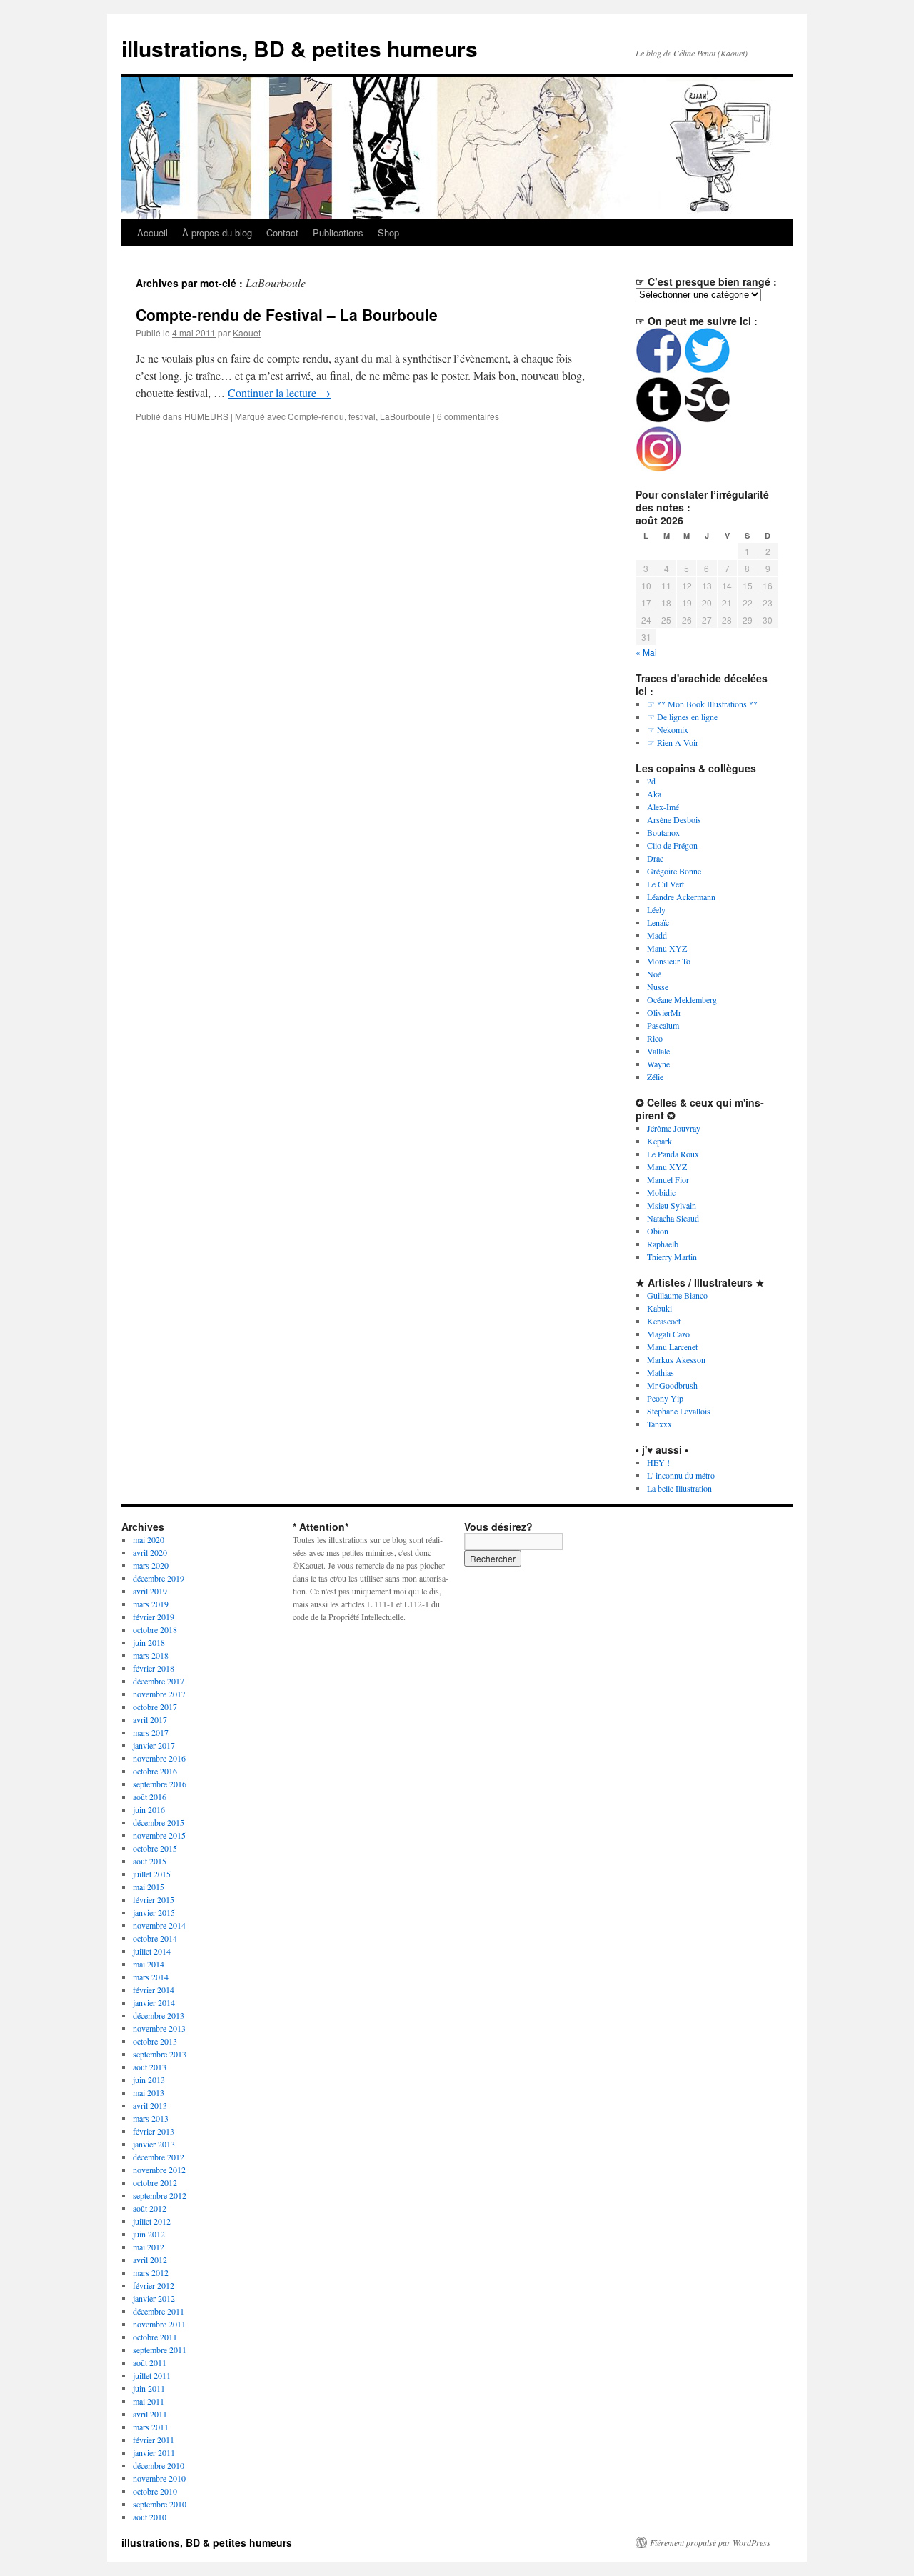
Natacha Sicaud (673, 1218)
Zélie (655, 1077)
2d (651, 781)
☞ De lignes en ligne (682, 717)
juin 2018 (149, 1642)
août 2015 (150, 1861)
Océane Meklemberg (682, 999)
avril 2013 (150, 2105)
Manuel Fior (668, 1179)
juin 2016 (149, 1809)
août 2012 (150, 2208)
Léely (656, 909)
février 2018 (154, 1668)
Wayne (658, 1064)
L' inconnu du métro (681, 1475)
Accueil (152, 233)
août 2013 (150, 2067)
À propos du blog (217, 233)
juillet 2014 (152, 1951)
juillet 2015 (152, 1874)
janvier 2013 (154, 2144)
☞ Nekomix (668, 729)
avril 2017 (150, 1719)
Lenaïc (658, 922)
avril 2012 (150, 2260)
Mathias (661, 1372)
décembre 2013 (159, 2015)
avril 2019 (150, 1591)
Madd (657, 935)
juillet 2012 (152, 2221)
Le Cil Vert (666, 884)
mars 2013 (151, 2118)
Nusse (658, 987)
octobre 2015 (155, 1848)
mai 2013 (149, 2092)
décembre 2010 (159, 2465)
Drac (655, 858)
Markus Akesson (676, 1359)
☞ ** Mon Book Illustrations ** (702, 704)
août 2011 (150, 2362)
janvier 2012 (154, 2298)
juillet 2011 (152, 2375)
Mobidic (661, 1192)
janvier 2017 (154, 1745)
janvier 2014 (154, 2002)
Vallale (658, 1051)
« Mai (646, 652)
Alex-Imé (663, 807)
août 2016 (150, 1797)
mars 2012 (151, 2272)
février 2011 (154, 2440)
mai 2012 (149, 2247)
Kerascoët (664, 1321)
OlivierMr (664, 1012)
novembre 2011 (159, 2324)
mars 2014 (151, 1977)
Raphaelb (663, 1244)
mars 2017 (151, 1732)
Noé (654, 974)
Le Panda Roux (673, 1154)
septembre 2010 (160, 2504)
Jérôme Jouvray (674, 1128)
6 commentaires (468, 416)
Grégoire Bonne (674, 871)
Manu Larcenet (672, 1347)
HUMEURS (206, 416)
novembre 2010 (159, 2478)
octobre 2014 (155, 1938)
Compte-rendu (316, 416)
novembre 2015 (159, 1835)
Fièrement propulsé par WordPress (710, 2542)
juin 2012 (149, 2234)
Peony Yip (665, 1398)
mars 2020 (151, 1565)
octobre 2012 (155, 2182)
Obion (658, 1231)
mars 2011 (151, 2427)
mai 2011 (149, 2401)
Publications (338, 233)
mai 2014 (149, 1964)
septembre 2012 (160, 2195)
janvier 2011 (154, 2452)
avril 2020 (150, 1552)
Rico (655, 1038)
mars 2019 (151, 1604)
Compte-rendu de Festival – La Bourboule (287, 314)
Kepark (659, 1141)
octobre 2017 (155, 1707)
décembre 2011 (159, 2311)
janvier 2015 (154, 1912)
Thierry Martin (672, 1257)
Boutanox (663, 832)
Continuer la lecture (279, 393)
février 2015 (154, 1899)
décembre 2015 (159, 1822)
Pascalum (663, 1025)
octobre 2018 (155, 1629)
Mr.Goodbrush (672, 1385)
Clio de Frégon (672, 845)
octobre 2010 (155, 2491)
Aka (654, 794)
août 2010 (150, 2517)
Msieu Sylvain (672, 1205)
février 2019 (154, 1617)
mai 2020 (149, 1539)
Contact (282, 233)
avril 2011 (150, 2414)
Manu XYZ (667, 948)
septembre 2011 (160, 2350)
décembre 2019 (159, 1578)
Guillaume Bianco (677, 1295)
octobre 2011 (155, 2337)
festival (362, 416)
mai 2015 (149, 1887)
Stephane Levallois (679, 1411)
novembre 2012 (159, 2170)
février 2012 (154, 2285)
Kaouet (247, 333)
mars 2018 (151, 1655)
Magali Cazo (668, 1334)
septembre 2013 (160, 2054)
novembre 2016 (159, 1758)
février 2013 (154, 2131)
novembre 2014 (159, 1925)
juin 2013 (149, 2080)
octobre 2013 (155, 2041)
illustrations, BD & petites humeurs (300, 48)
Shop (388, 233)
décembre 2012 (159, 2157)
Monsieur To (669, 961)
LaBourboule (405, 416)
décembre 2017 (159, 1681)
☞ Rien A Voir (673, 742)
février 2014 (154, 1990)
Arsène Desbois (674, 819)
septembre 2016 (160, 1784)
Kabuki (659, 1308)
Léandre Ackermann (681, 897)
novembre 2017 (159, 1694)
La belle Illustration (679, 1488)
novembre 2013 (159, 2028)
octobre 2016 (155, 1771)
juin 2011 (149, 2388)
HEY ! (658, 1462)
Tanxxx (659, 1424)
